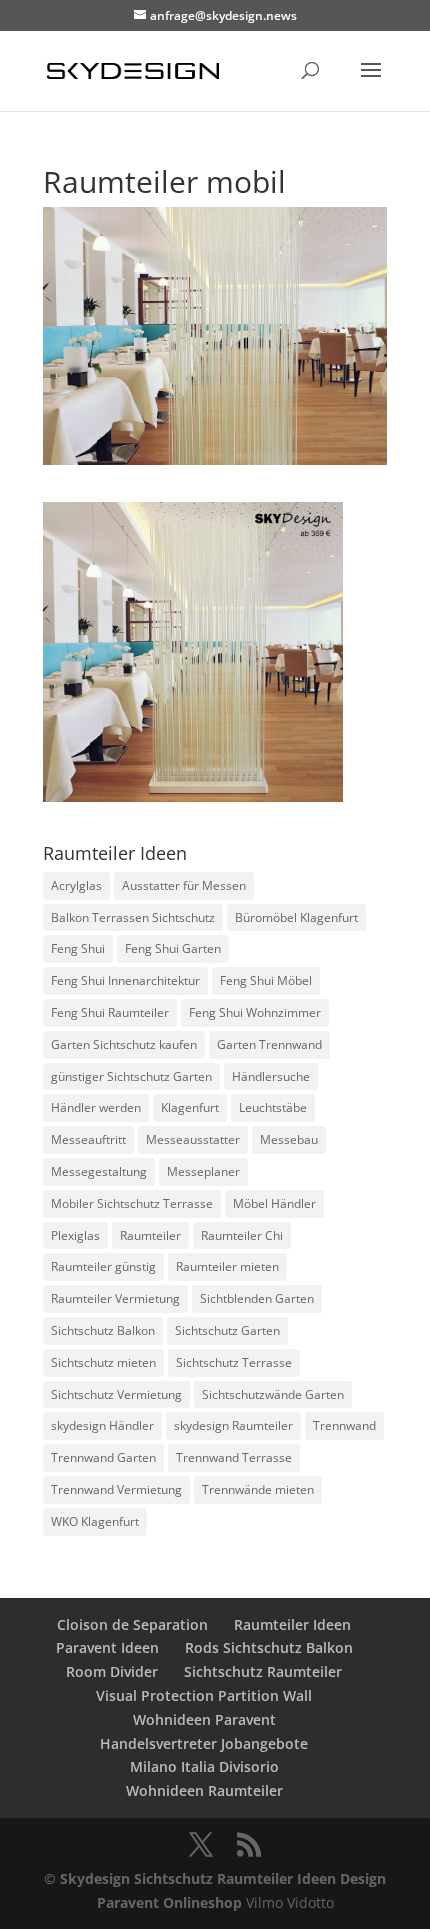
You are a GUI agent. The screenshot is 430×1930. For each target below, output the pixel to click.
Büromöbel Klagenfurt (296, 917)
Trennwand (344, 1425)
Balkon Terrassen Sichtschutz (133, 917)
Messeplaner (203, 1171)
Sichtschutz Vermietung (116, 1394)
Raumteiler (150, 1235)
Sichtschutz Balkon (103, 1330)
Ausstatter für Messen (184, 885)
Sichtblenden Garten (257, 1298)
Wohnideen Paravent (204, 1719)
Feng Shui (78, 948)
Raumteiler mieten (227, 1266)
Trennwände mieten (258, 1489)
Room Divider (112, 1671)
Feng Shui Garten (173, 948)
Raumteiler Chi (242, 1235)
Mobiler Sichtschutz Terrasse (132, 1203)
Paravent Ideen (107, 1647)
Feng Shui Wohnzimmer (255, 1012)
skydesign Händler (102, 1425)
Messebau (289, 1139)
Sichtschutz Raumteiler (263, 1671)
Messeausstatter (193, 1139)
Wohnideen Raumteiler (204, 1790)
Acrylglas (76, 885)
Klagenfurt (190, 1107)
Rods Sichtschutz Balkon (269, 1647)
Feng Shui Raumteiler (110, 1012)
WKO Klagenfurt (95, 1521)
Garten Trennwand (269, 1044)
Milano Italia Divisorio (204, 1766)
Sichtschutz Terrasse (234, 1362)
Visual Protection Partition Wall (204, 1695)
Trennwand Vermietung (116, 1489)
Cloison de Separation (132, 1624)
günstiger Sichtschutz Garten (131, 1076)
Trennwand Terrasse (234, 1457)
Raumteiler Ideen (292, 1624)
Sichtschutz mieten (103, 1362)
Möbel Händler (274, 1203)
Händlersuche (271, 1076)
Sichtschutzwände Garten (273, 1394)
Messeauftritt (88, 1139)
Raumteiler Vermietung (115, 1298)
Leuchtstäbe (273, 1107)
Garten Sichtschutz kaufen (124, 1044)
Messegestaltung (99, 1171)
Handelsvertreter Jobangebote (204, 1743)
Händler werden (96, 1107)
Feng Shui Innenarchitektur (125, 980)
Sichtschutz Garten (227, 1330)
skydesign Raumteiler (233, 1425)
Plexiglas (75, 1235)
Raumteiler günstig (103, 1266)
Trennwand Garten (103, 1457)
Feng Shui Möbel (266, 980)
